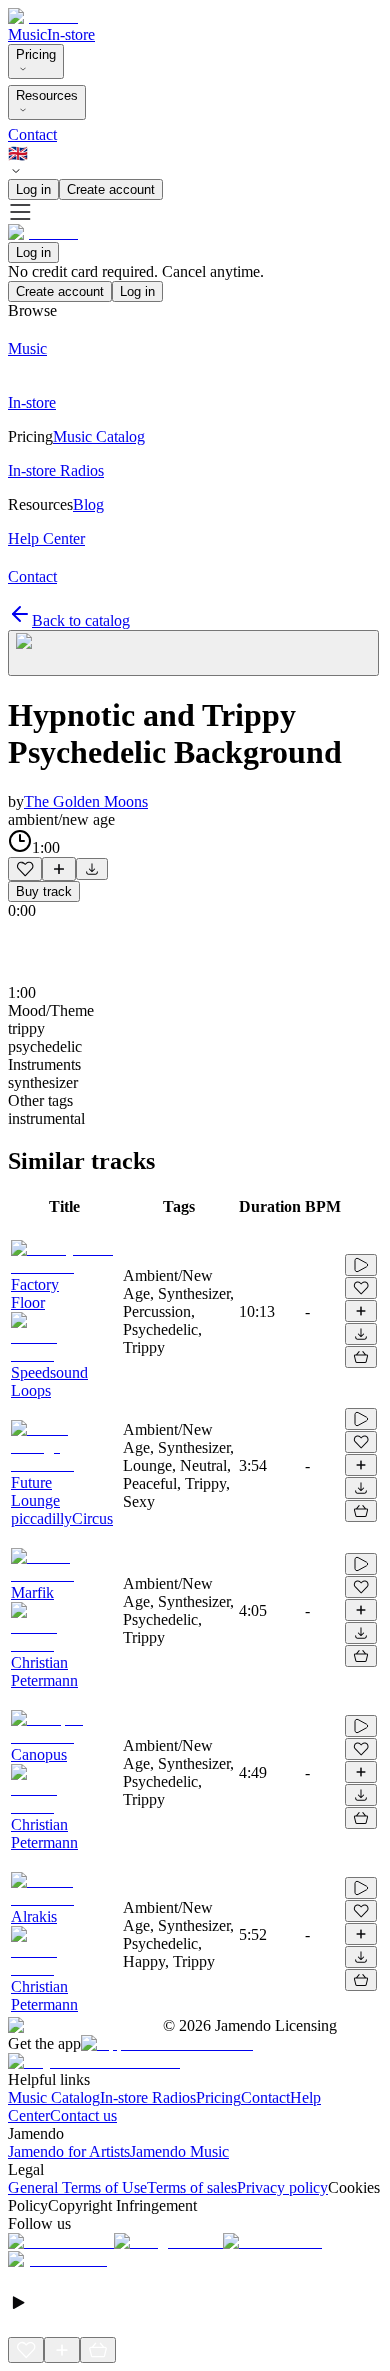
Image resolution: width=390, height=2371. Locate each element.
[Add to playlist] (59, 869)
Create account (111, 189)
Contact (32, 134)
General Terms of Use (77, 2187)
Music (27, 34)
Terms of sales (192, 2187)
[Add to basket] (361, 1357)
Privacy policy (282, 2187)
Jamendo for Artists (69, 2151)
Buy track (44, 891)
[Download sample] (92, 869)
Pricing (36, 54)
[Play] (193, 653)
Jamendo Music (179, 2151)
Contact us (83, 2115)
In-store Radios (148, 2097)
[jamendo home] (43, 16)
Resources (47, 95)
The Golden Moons (86, 801)
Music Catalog (54, 2097)
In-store (71, 34)
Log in (33, 189)
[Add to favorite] (25, 869)
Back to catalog (81, 620)
